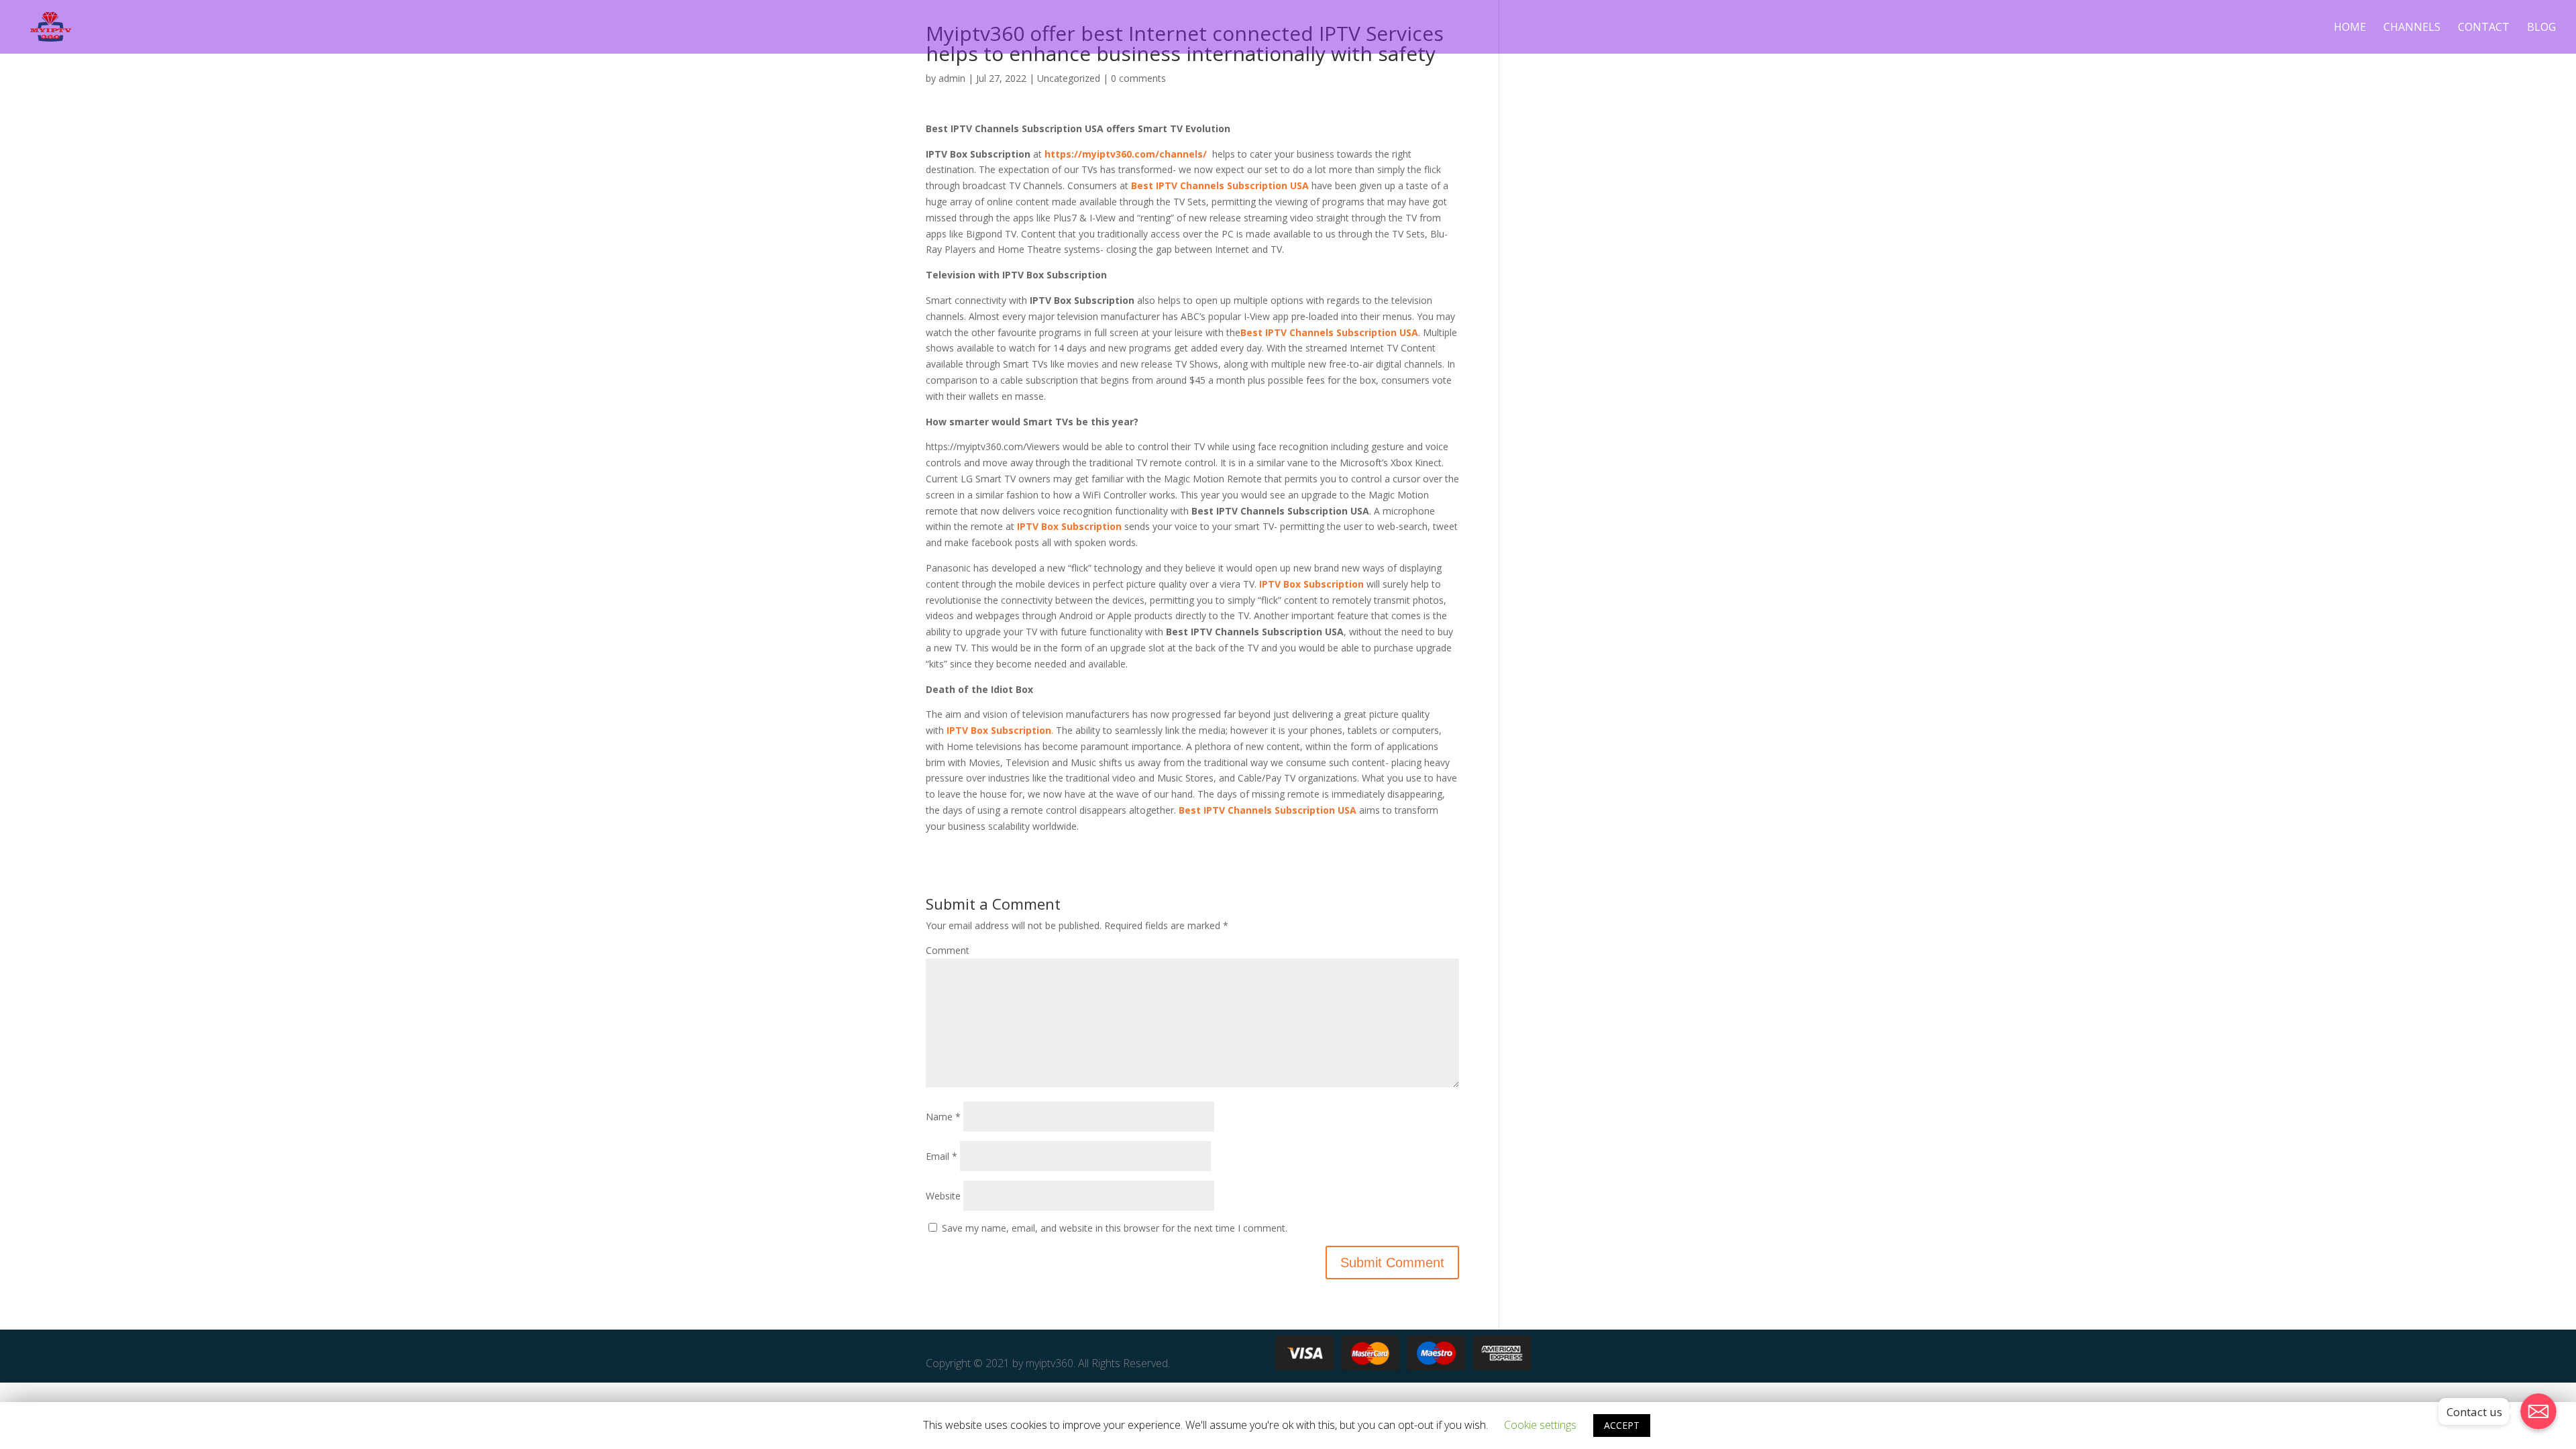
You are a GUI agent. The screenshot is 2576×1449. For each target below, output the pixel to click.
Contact (2484, 28)
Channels (2412, 28)
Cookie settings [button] (1540, 1425)
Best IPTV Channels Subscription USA (1220, 185)
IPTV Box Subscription (1069, 526)
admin (952, 78)
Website (943, 1196)
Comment (948, 950)
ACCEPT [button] (1622, 1425)
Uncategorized (1069, 78)
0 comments (1138, 78)
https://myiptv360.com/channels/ (1124, 154)
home (2350, 28)
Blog (2541, 28)
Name (943, 1117)
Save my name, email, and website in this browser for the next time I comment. (1115, 1228)
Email (942, 1156)
